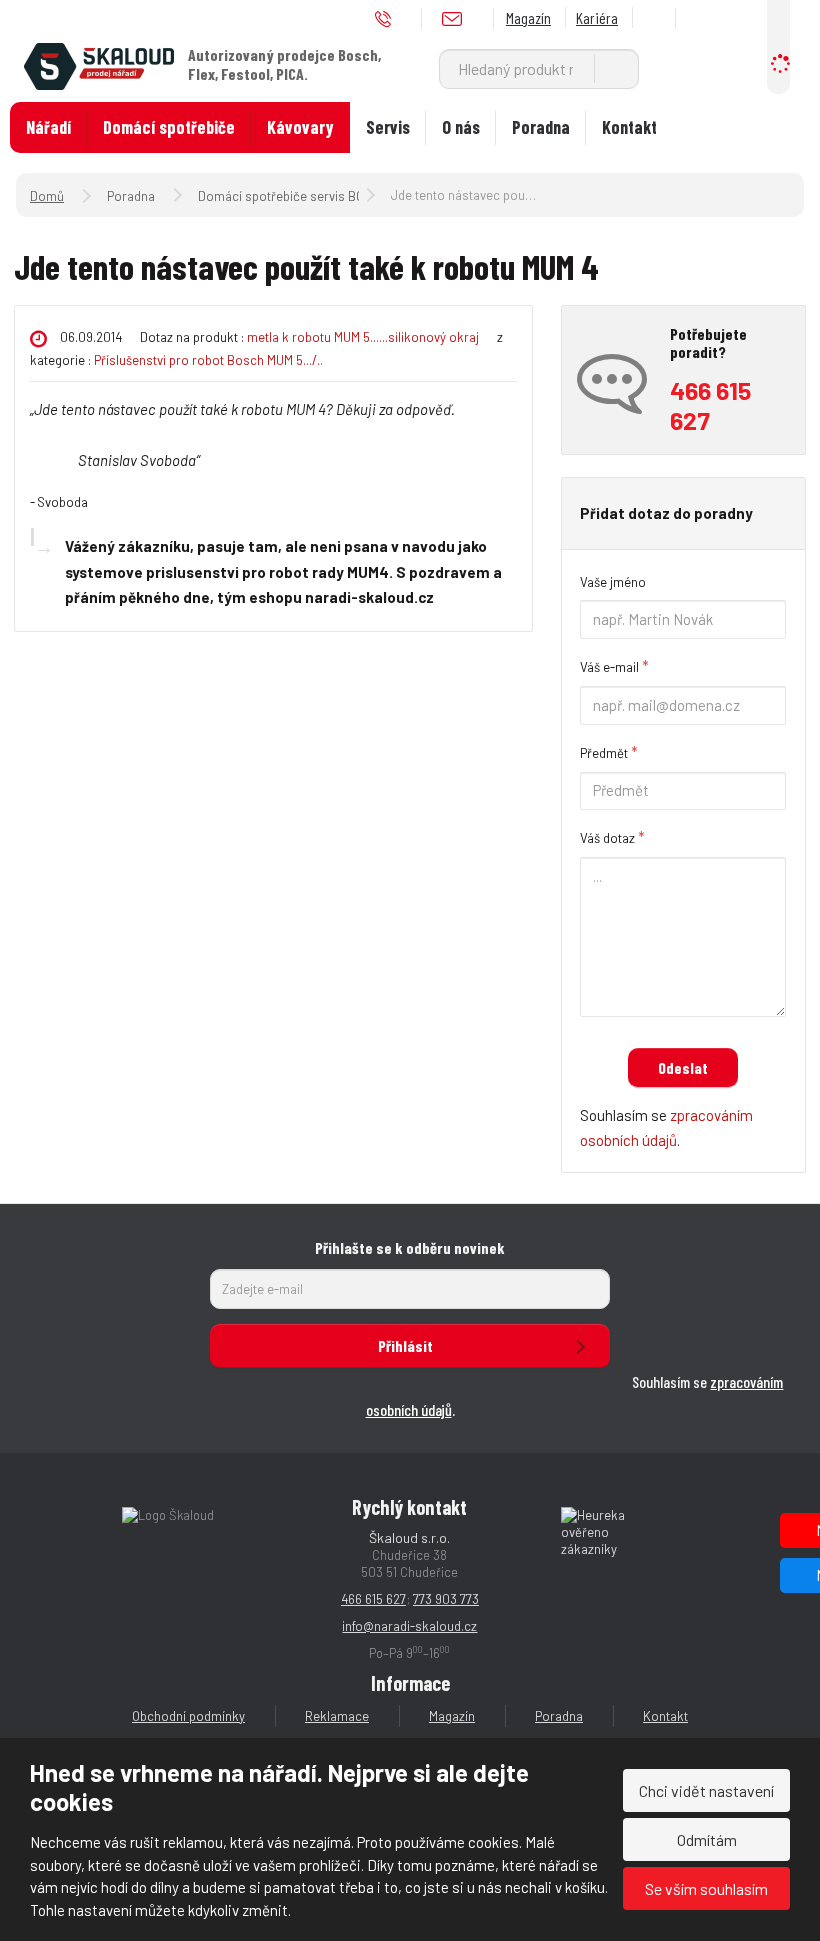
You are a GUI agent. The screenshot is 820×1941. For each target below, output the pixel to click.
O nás (461, 127)
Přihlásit (405, 1345)
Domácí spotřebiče (169, 127)
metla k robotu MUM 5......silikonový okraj (363, 337)
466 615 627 (373, 1599)
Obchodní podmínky (188, 1716)
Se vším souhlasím (706, 1888)
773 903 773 (446, 1599)
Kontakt (629, 127)
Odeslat (683, 1067)
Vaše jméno (613, 582)
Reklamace (337, 1716)
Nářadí (48, 127)
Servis (388, 127)
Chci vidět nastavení (706, 1790)
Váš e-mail (609, 667)
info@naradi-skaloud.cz (409, 1626)
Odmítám (707, 1839)
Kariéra (597, 17)
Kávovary (300, 127)
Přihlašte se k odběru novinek (410, 1247)
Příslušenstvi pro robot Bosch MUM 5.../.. (208, 360)
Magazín (528, 17)
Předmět (604, 753)
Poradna (541, 127)
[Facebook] (657, 18)
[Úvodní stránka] (99, 64)
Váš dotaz (607, 838)
